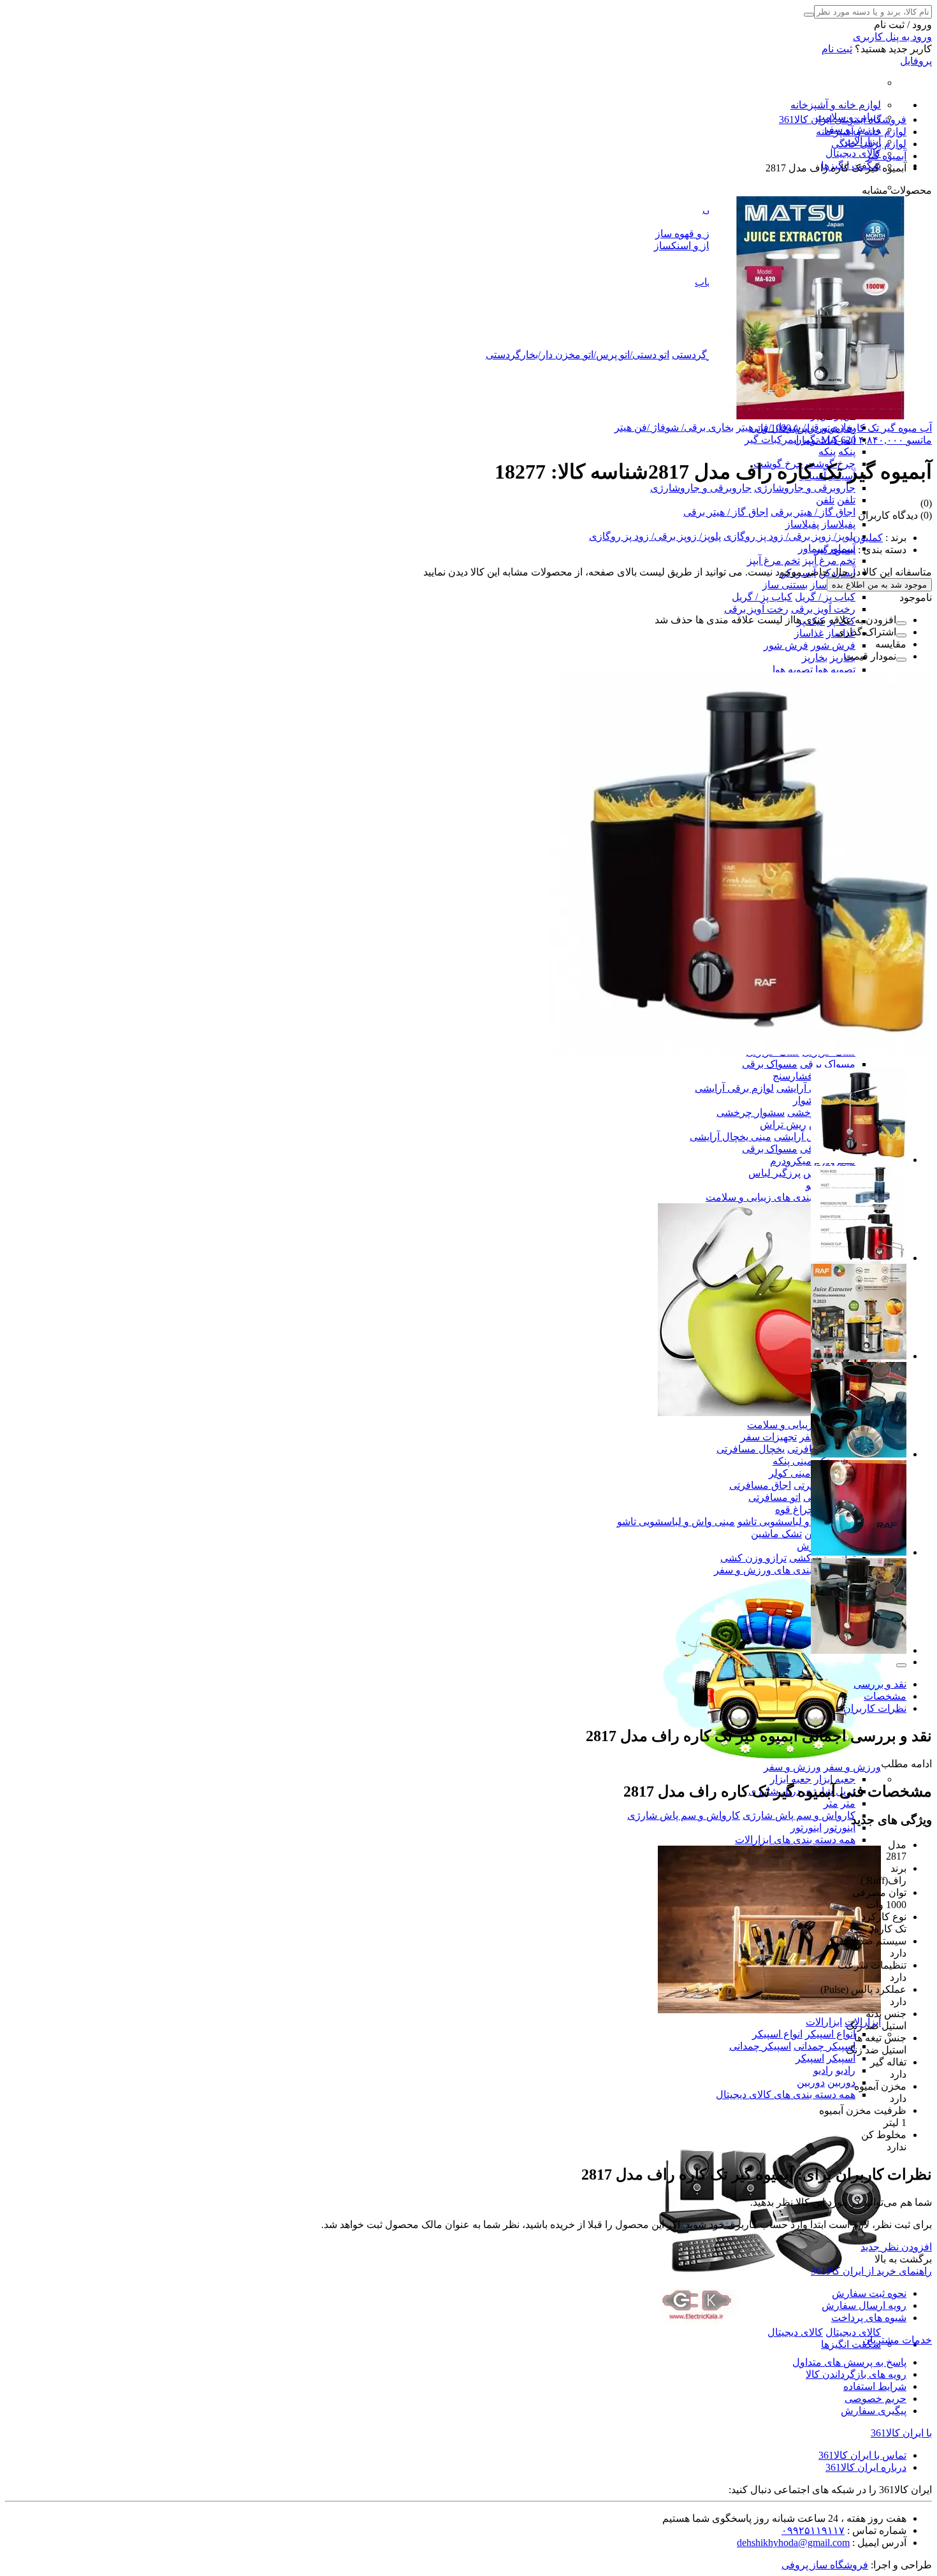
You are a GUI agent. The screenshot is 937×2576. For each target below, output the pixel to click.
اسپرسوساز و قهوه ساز (705, 234)
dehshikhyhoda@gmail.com (793, 2543)
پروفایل (916, 61)
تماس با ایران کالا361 (862, 2455)
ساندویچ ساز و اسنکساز (704, 246)
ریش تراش (783, 1125)
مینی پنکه (793, 1461)
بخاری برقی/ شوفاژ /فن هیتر (674, 427)
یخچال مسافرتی (751, 1449)
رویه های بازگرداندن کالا (856, 2374)
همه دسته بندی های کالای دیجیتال (786, 2095)
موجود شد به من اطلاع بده (879, 585)
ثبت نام (837, 49)
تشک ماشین (776, 1534)
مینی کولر (790, 1473)
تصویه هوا (835, 669)
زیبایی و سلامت (780, 1425)
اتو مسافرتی (774, 1497)
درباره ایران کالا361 (866, 2467)
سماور (812, 548)
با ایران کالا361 (901, 2433)
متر (848, 1803)
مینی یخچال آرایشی (730, 1137)
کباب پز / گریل (825, 597)
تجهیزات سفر (769, 1437)
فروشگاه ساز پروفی (825, 2565)
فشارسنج (793, 1076)
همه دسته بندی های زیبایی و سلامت (781, 1197)
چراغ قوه (795, 1509)
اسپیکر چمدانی (824, 2046)
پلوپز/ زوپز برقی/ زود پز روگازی (789, 536)
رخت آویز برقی (823, 609)
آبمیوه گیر (835, 550)
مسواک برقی (828, 1064)
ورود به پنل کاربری (892, 37)
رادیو (846, 2070)
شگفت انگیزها (851, 2344)
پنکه (847, 452)
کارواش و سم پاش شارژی (799, 1815)
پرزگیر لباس (774, 1173)
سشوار (808, 1100)
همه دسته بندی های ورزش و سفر (785, 1570)
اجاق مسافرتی (760, 1485)
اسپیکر (841, 2058)
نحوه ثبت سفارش (869, 2293)
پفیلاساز (839, 524)
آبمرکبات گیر (772, 439)
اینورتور (840, 1827)
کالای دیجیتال (853, 153)
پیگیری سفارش (874, 2411)
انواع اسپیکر (830, 2034)
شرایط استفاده (875, 2386)
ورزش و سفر (852, 1767)
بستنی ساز (785, 585)
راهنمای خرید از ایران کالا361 (871, 2271)
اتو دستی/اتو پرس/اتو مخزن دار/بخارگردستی (577, 355)
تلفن (846, 500)
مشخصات (885, 1696)
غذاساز (809, 633)
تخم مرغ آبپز (829, 561)
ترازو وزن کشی (753, 1558)
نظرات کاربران (875, 1708)
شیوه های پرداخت (869, 2318)
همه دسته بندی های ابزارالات (795, 1840)
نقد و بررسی (880, 1684)
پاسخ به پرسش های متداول (849, 2362)
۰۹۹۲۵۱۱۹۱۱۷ (813, 2530)
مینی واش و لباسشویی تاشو (796, 1522)
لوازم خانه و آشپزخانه (836, 105)
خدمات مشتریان (897, 2340)
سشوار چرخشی (751, 1112)
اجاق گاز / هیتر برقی (813, 512)
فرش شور (833, 645)
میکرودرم (791, 1161)
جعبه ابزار (835, 1779)
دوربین (841, 2082)
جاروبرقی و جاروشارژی (805, 488)
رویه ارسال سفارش (864, 2305)
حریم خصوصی (875, 2399)
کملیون (868, 538)
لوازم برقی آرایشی (734, 1088)
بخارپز (843, 657)
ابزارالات (824, 2022)
